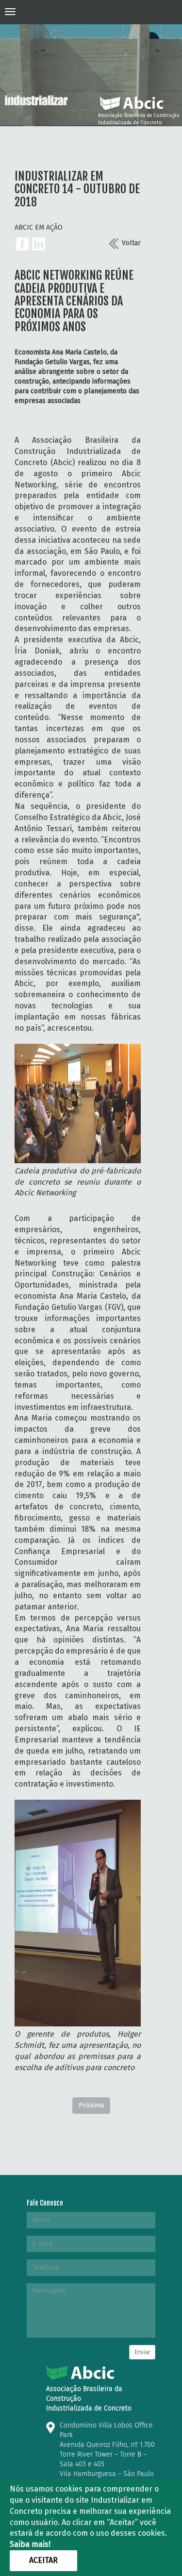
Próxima (91, 2105)
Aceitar (43, 2560)
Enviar (142, 2352)
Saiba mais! (30, 2544)
